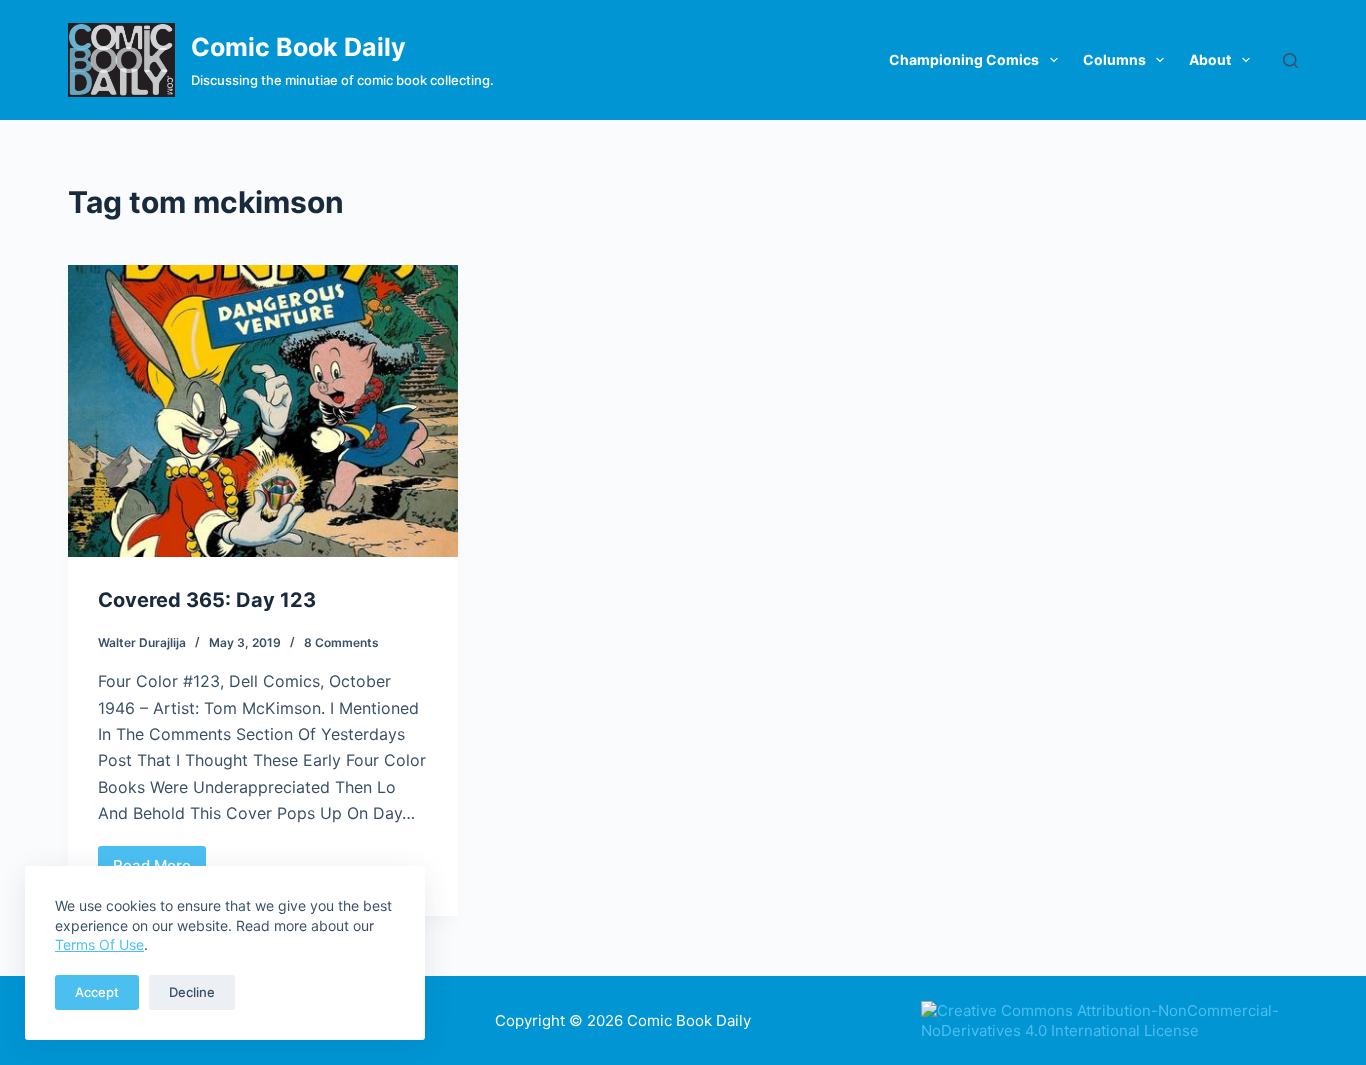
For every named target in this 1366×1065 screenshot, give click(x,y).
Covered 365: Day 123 (207, 600)
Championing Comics (964, 59)
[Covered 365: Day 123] (263, 411)
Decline (192, 992)
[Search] (1290, 60)
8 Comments (341, 642)
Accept (97, 992)
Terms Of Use (99, 944)
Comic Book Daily (298, 47)
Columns (1114, 59)
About (1210, 59)
